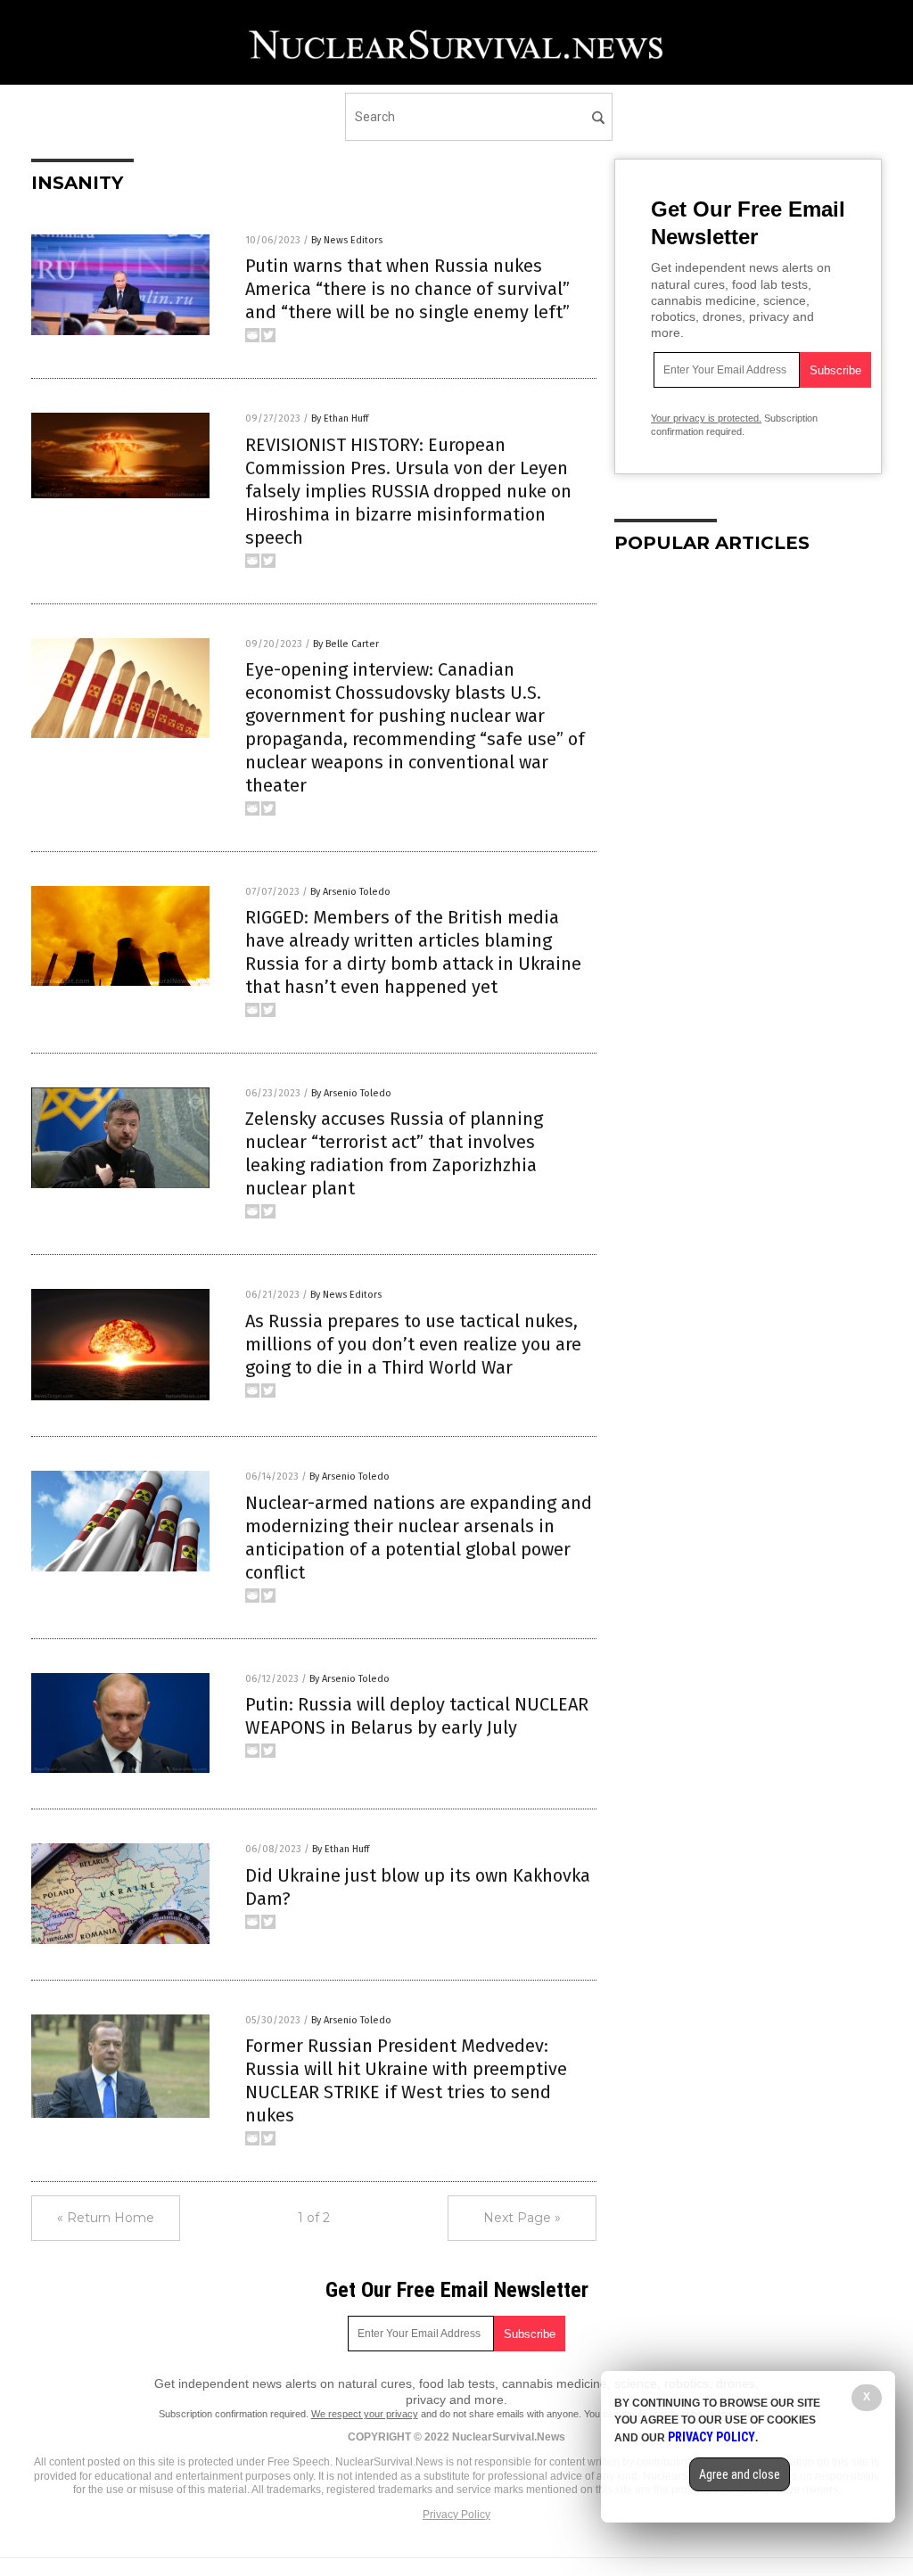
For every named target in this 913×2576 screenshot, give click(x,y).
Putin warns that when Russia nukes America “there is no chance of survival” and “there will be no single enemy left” (407, 289)
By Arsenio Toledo (350, 892)
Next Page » (522, 2218)
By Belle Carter (346, 644)
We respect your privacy (365, 2414)
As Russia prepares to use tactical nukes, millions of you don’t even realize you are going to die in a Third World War (413, 1344)
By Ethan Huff (340, 418)
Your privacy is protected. (706, 418)
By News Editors (347, 240)
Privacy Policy (456, 2514)
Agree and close (740, 2474)
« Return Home (106, 2218)
